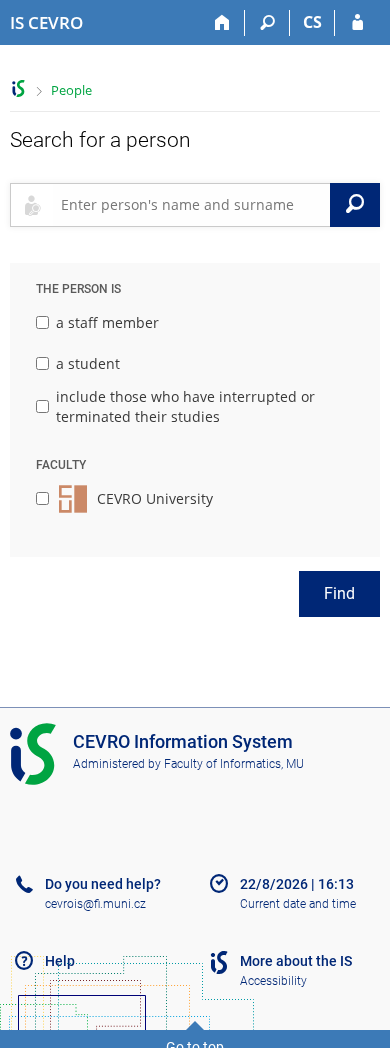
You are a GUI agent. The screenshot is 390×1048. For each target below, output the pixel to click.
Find (339, 593)
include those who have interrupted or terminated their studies (185, 406)
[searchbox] (191, 205)
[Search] (267, 23)
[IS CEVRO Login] (357, 23)
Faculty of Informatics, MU (234, 764)
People (71, 90)
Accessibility (273, 981)
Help (60, 961)
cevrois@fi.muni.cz (95, 904)
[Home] (222, 23)
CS (312, 22)
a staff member (107, 322)
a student (88, 363)
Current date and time (298, 904)
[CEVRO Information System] (18, 88)
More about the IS (296, 961)
